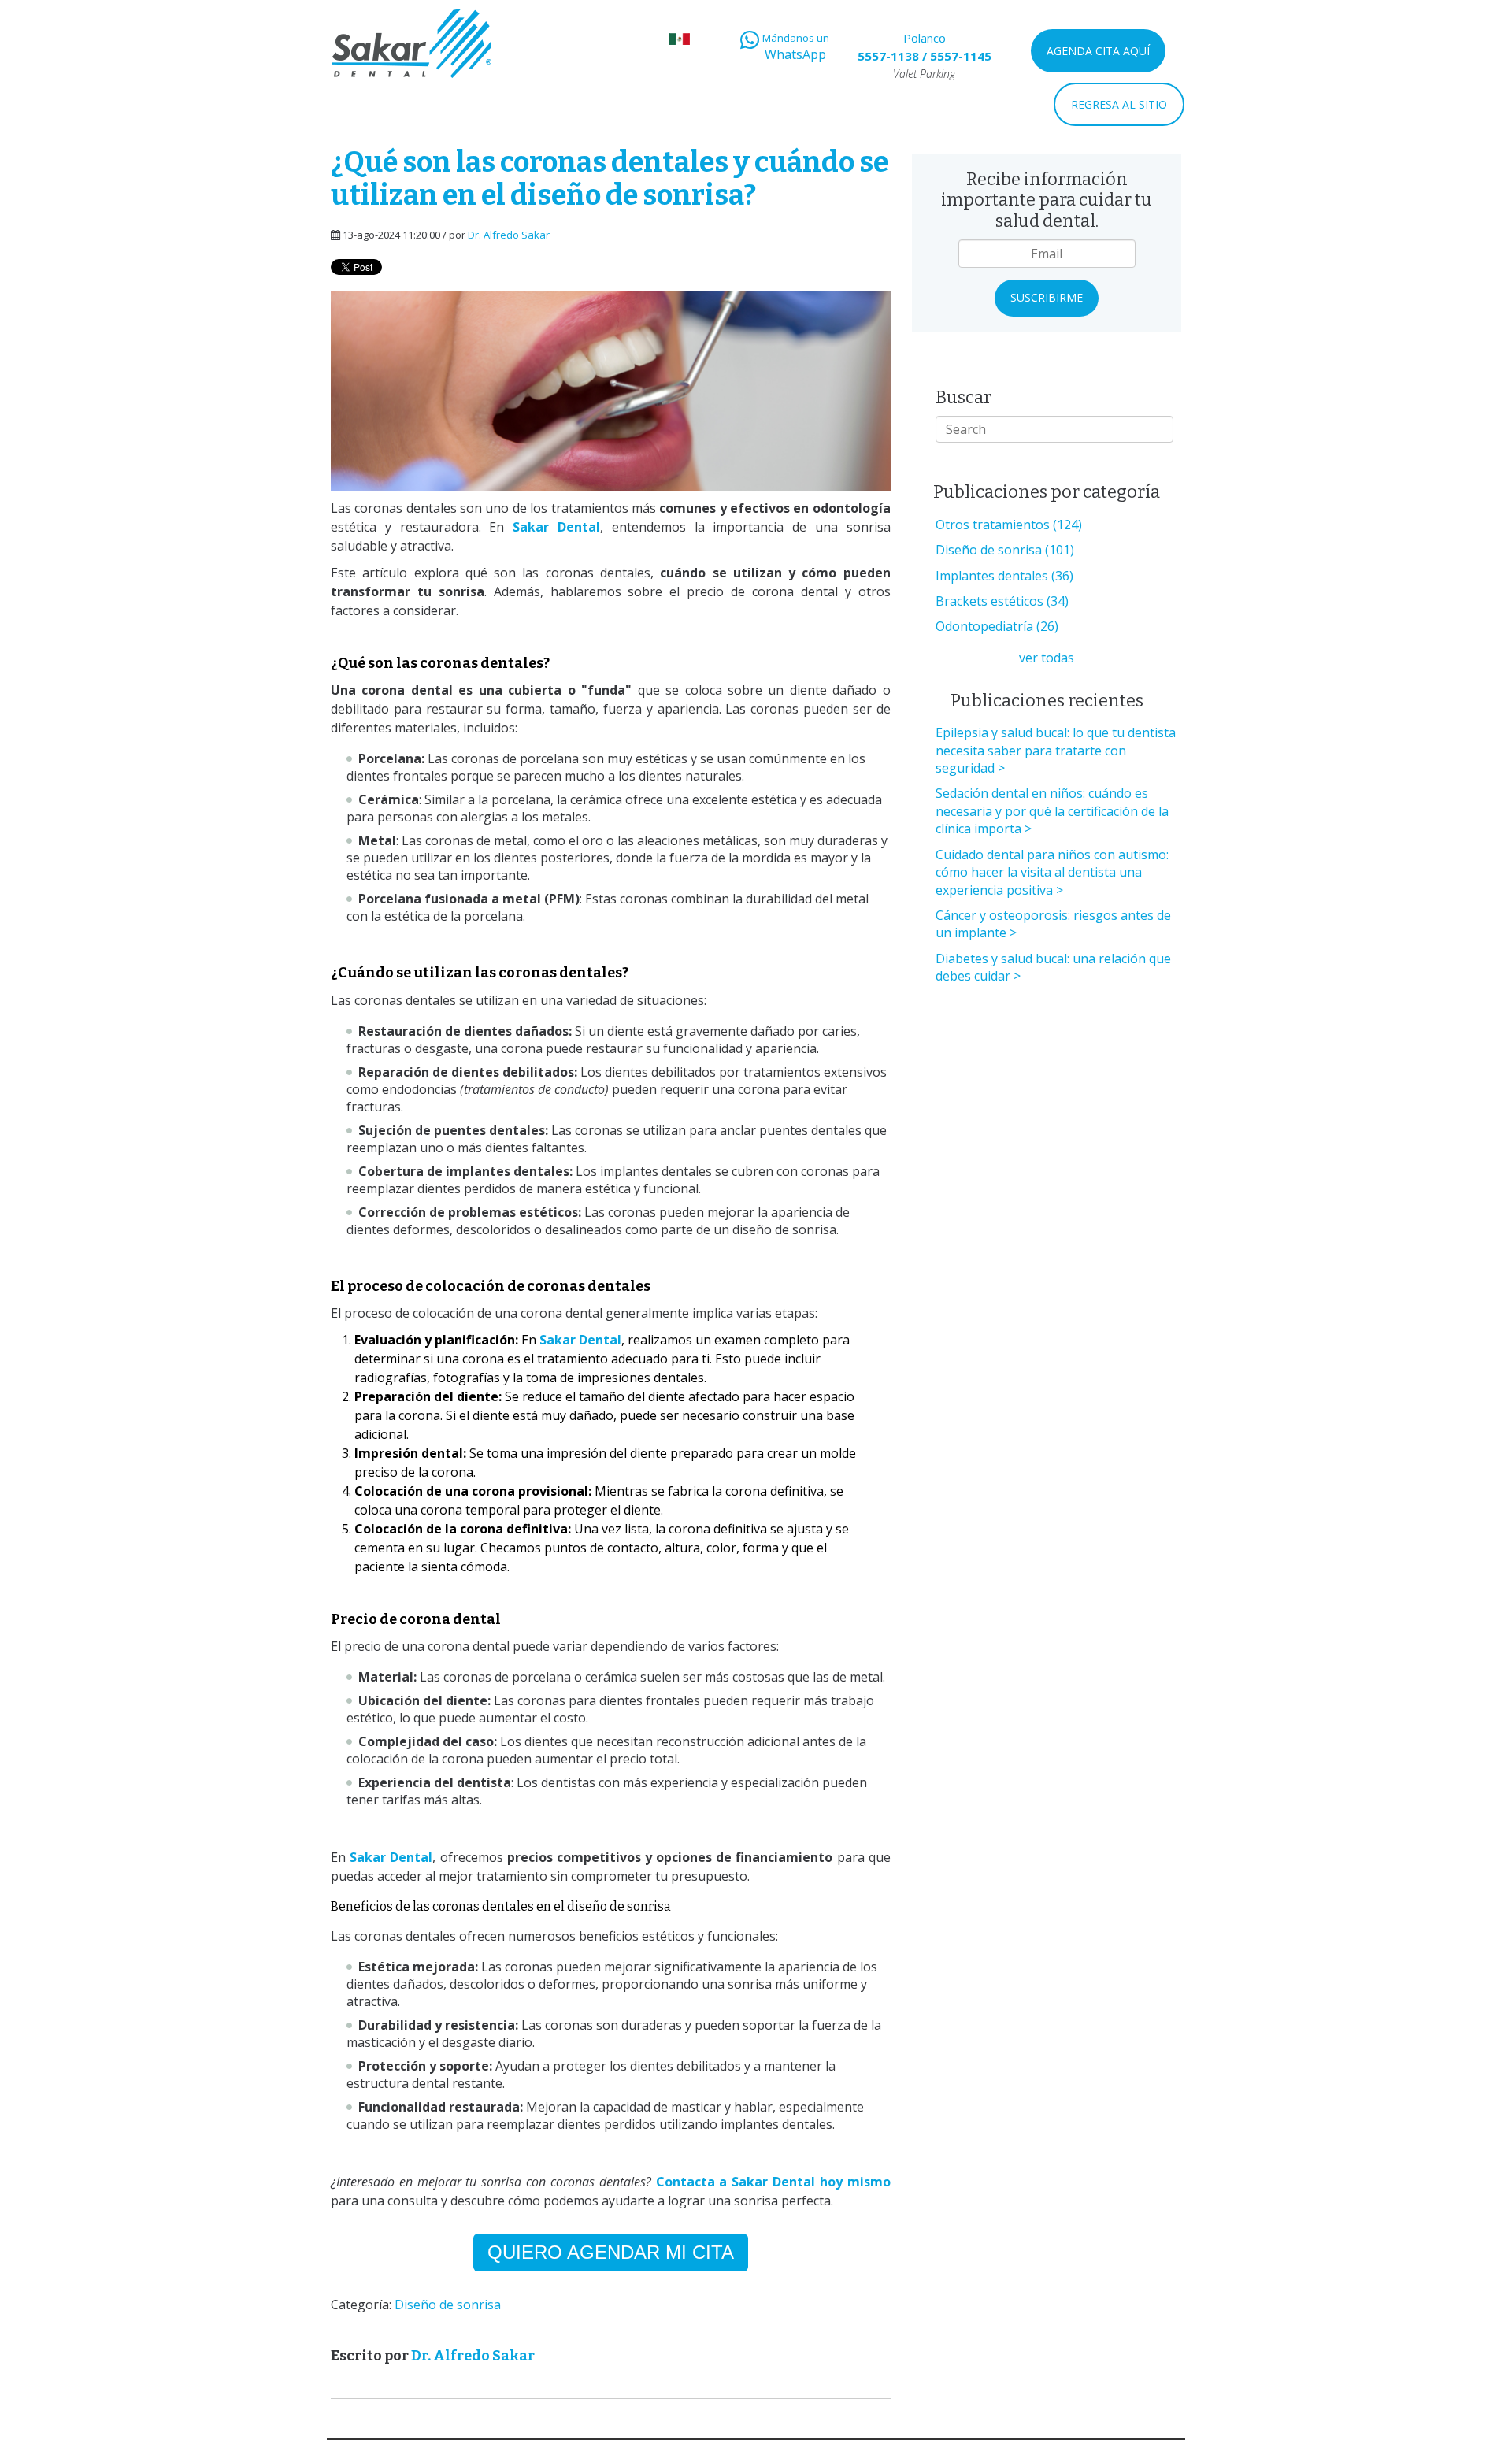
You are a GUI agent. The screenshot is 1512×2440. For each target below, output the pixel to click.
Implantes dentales (1004, 576)
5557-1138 (888, 56)
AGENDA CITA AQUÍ (1098, 51)
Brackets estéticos (1002, 601)
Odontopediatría (997, 626)
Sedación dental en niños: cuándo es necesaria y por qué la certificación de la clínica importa (1052, 811)
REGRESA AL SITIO (1119, 104)
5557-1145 (961, 56)
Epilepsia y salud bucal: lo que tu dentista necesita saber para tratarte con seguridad (1056, 750)
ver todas (1047, 658)
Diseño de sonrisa (448, 2305)
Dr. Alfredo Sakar (509, 235)
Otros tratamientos (1009, 525)
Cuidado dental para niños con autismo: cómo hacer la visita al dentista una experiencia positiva (1052, 872)
